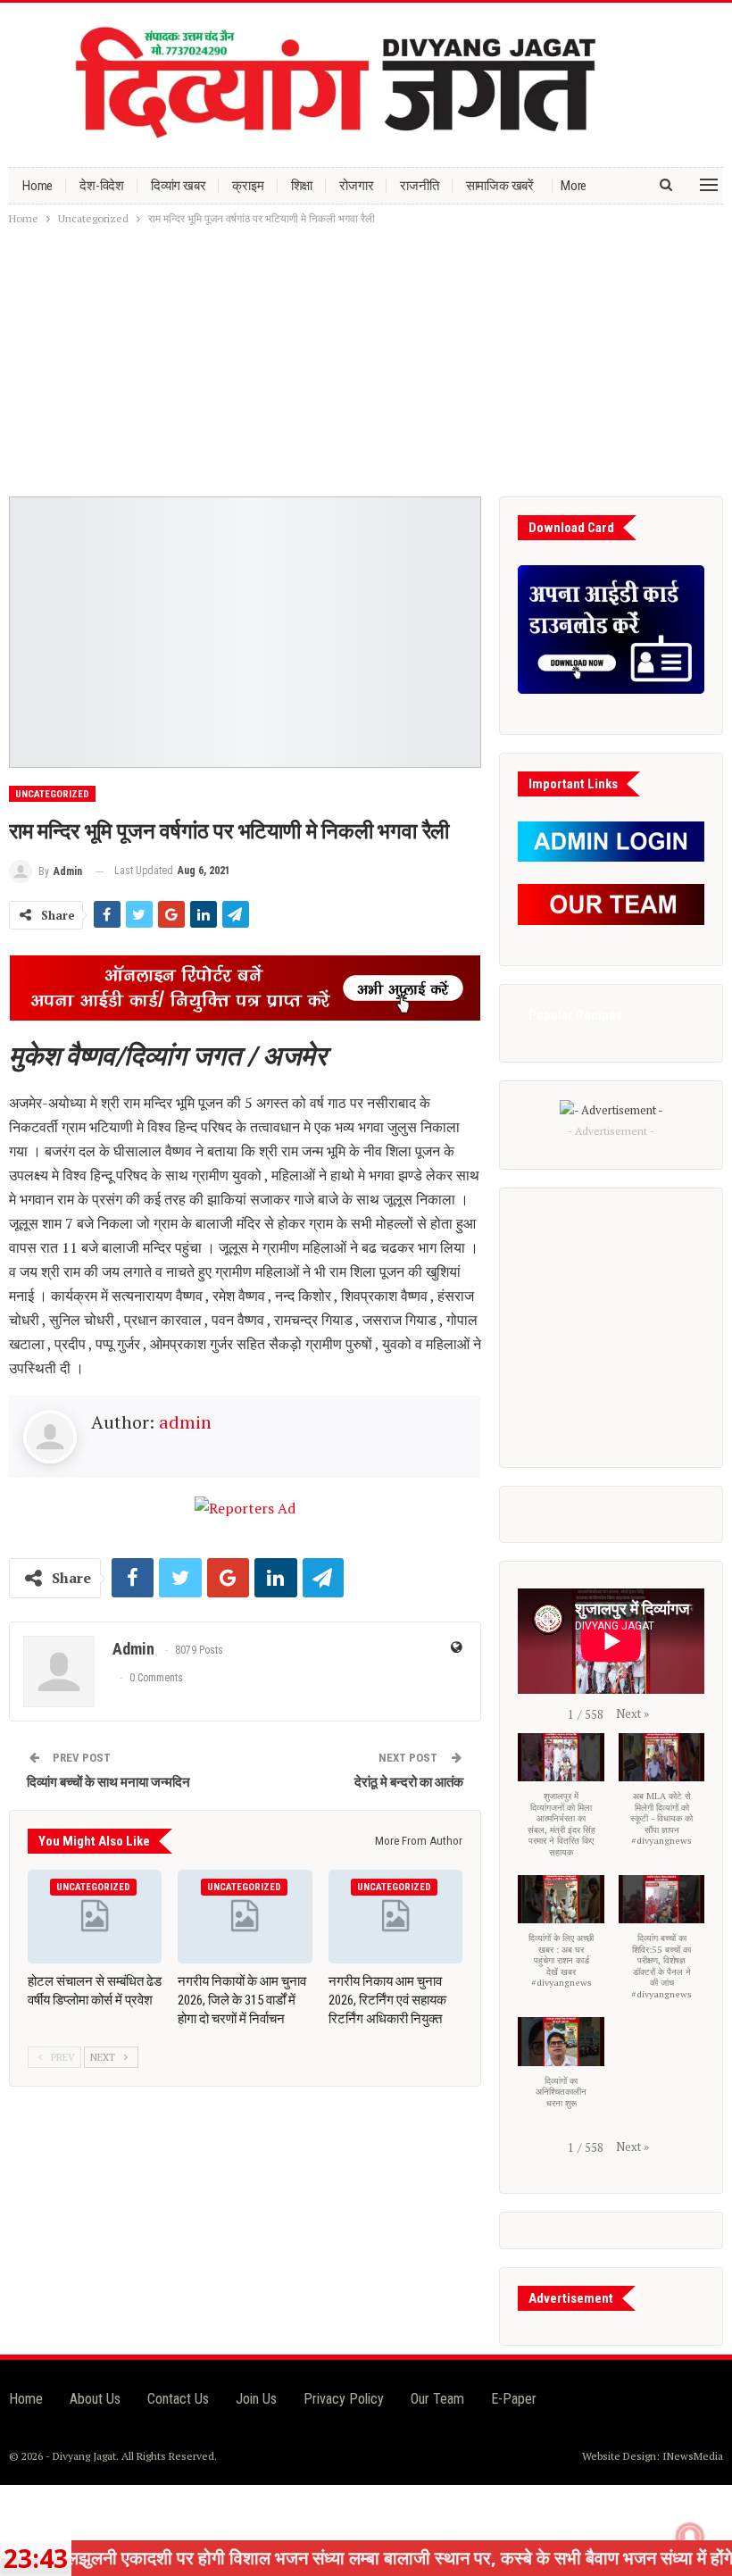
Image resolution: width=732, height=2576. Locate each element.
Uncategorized (52, 794)
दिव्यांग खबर (178, 186)
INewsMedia (693, 2456)
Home (37, 186)
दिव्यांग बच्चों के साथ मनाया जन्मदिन (108, 1782)
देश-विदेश (102, 186)
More (574, 186)
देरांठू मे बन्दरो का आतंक (409, 1782)
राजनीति (419, 186)
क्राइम (248, 186)
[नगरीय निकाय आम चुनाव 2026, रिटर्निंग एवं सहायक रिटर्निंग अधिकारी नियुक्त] (395, 1917)
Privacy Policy (344, 2399)
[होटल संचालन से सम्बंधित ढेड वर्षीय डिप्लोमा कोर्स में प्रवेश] (95, 1917)
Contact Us (178, 2399)
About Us (95, 2399)
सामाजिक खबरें (500, 186)
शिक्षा (302, 186)
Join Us (256, 2399)
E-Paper (514, 2399)
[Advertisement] (366, 363)
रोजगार (356, 186)
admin (185, 1422)
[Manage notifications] (690, 2537)
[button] (632, 1713)
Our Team (437, 2399)
